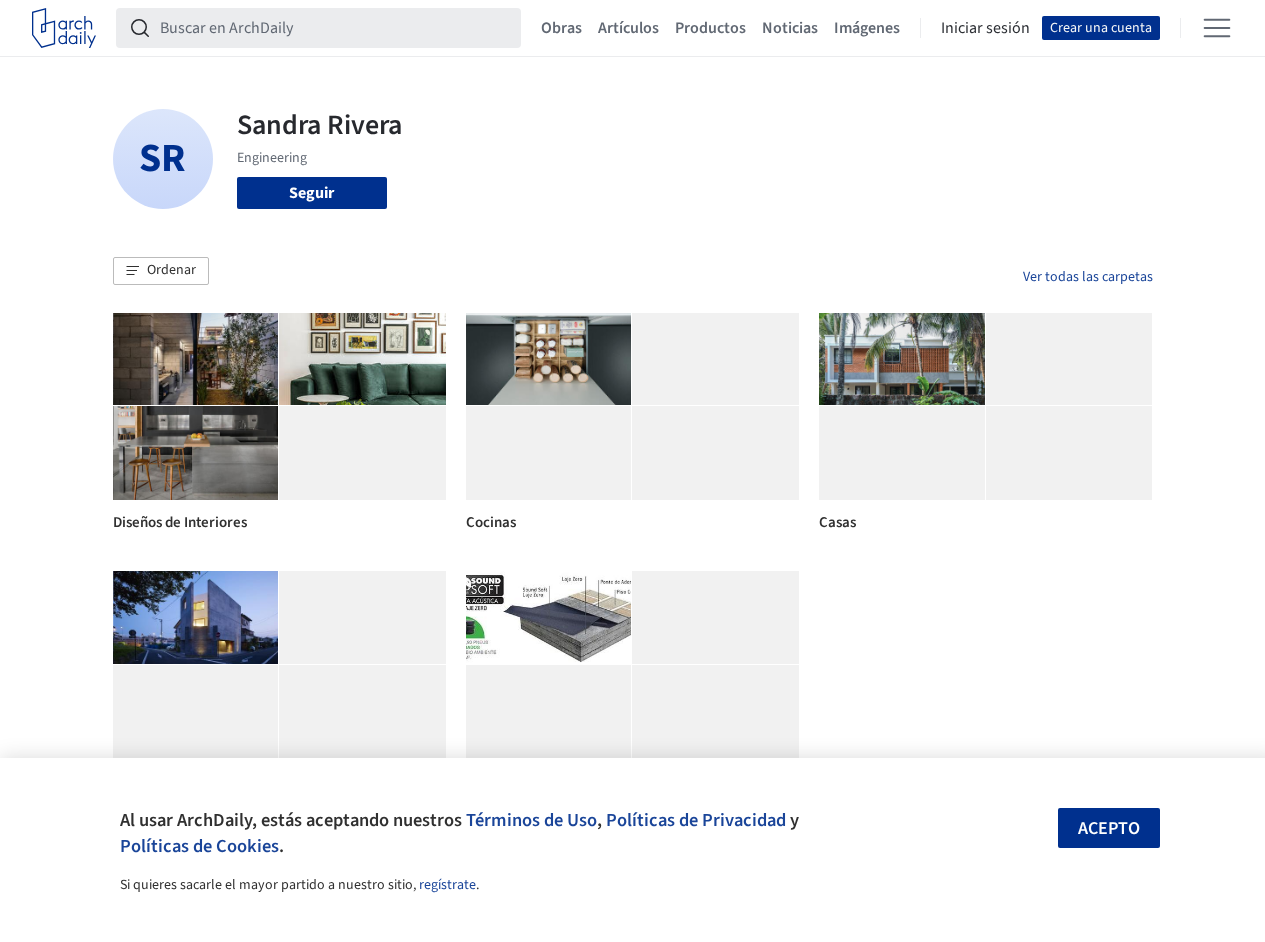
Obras (561, 28)
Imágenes (867, 28)
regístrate (447, 885)
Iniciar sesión (985, 28)
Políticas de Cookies (199, 846)
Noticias (790, 28)
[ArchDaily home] (64, 28)
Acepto (1109, 828)
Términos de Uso (531, 820)
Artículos (628, 28)
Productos (710, 28)
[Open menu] (1217, 28)
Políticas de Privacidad (696, 820)
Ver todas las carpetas (1088, 277)
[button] (161, 271)
